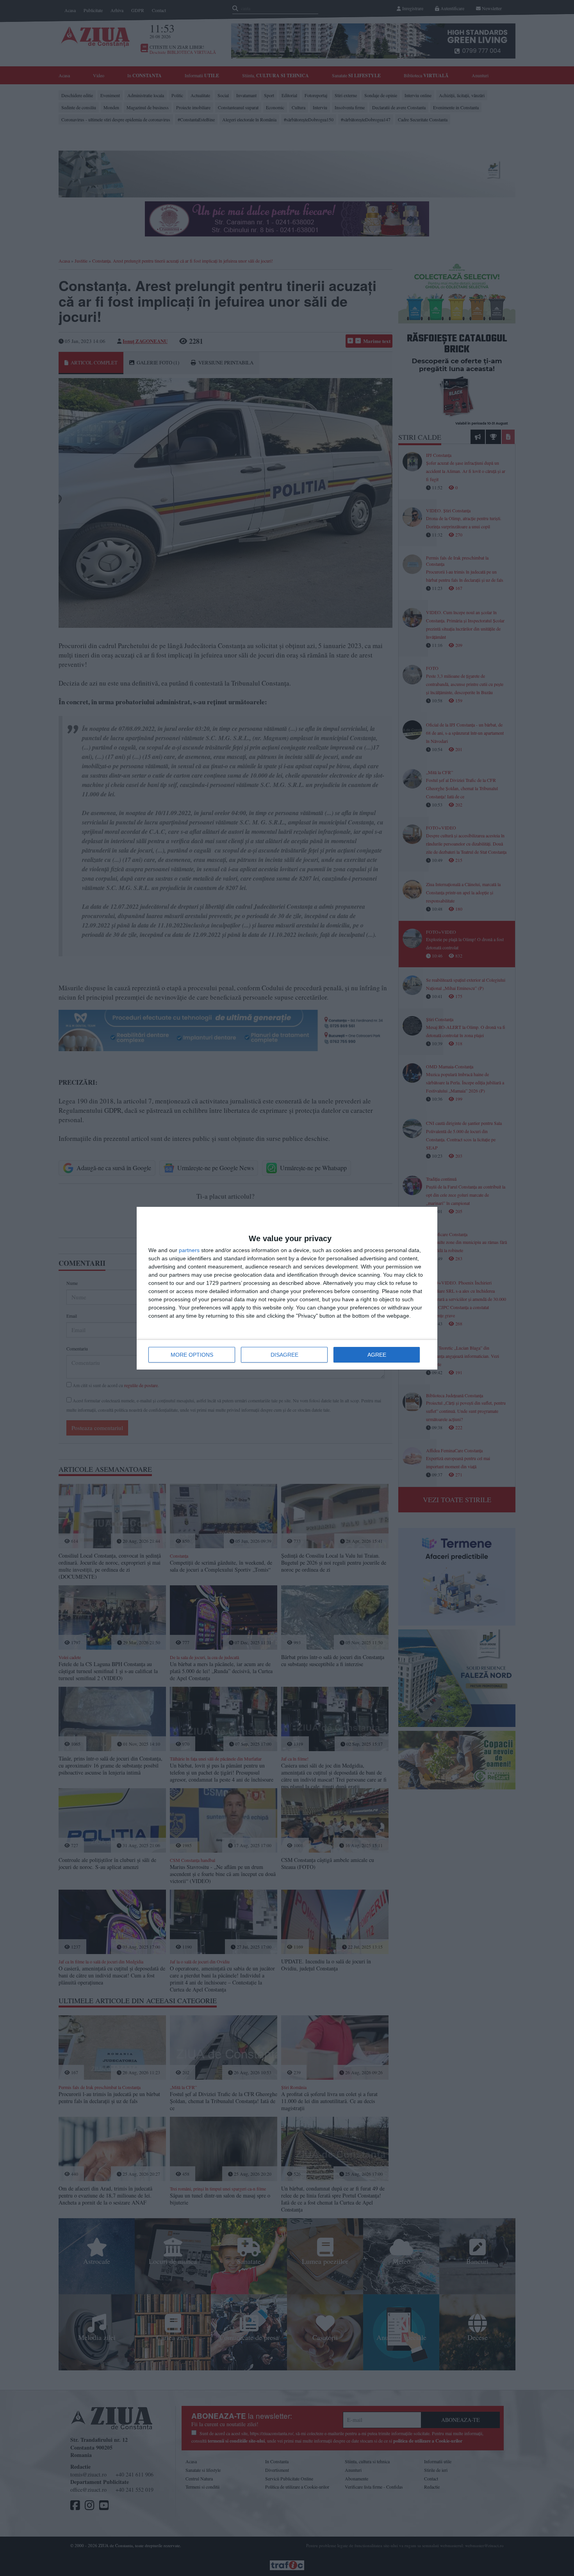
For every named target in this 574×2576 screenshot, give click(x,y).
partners (189, 1250)
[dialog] (287, 1288)
